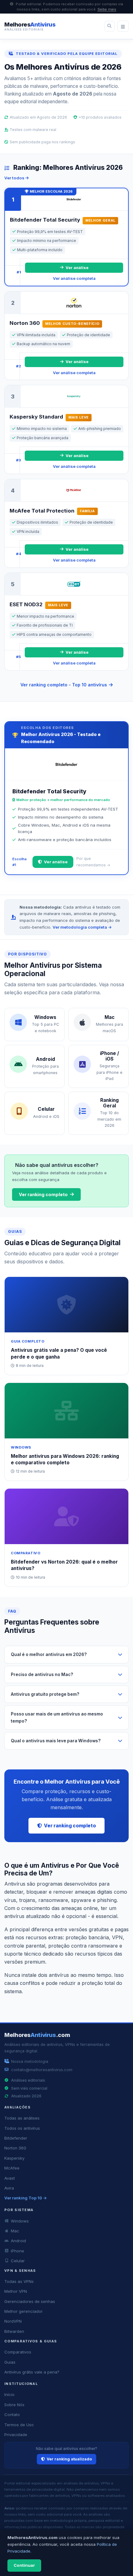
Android (18, 2241)
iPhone (17, 2251)
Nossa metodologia (30, 2061)
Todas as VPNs (19, 2281)
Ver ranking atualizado (69, 2459)
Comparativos (18, 2352)
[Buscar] (109, 26)
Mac (15, 2231)
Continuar (24, 2565)
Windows (20, 2221)
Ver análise (77, 268)
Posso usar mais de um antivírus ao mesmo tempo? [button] (57, 1717)
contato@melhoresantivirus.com (42, 2070)
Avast (10, 2178)
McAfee (12, 2168)
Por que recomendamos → (93, 862)
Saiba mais (107, 9)
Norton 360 (15, 2148)
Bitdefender (16, 2138)
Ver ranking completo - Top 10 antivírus (64, 685)
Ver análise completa (74, 278)
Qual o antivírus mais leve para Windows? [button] (56, 1741)
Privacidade (16, 2435)
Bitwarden (14, 2331)
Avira (9, 2188)
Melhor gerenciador (24, 2311)
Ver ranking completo (43, 1194)
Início (9, 2394)
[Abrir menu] (123, 26)
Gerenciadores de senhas (30, 2301)
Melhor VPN (16, 2291)
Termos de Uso (19, 2425)
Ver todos (15, 178)
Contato (12, 2414)
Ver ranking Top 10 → (26, 2198)
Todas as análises (22, 2118)
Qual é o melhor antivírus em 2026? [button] (49, 1654)
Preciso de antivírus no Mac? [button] (42, 1674)
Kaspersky (14, 2158)
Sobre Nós (14, 2405)
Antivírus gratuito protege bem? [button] (45, 1694)
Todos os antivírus (22, 2128)
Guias (10, 2362)
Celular (18, 2261)
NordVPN (13, 2321)
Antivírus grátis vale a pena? (32, 2372)
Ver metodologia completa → (82, 927)
